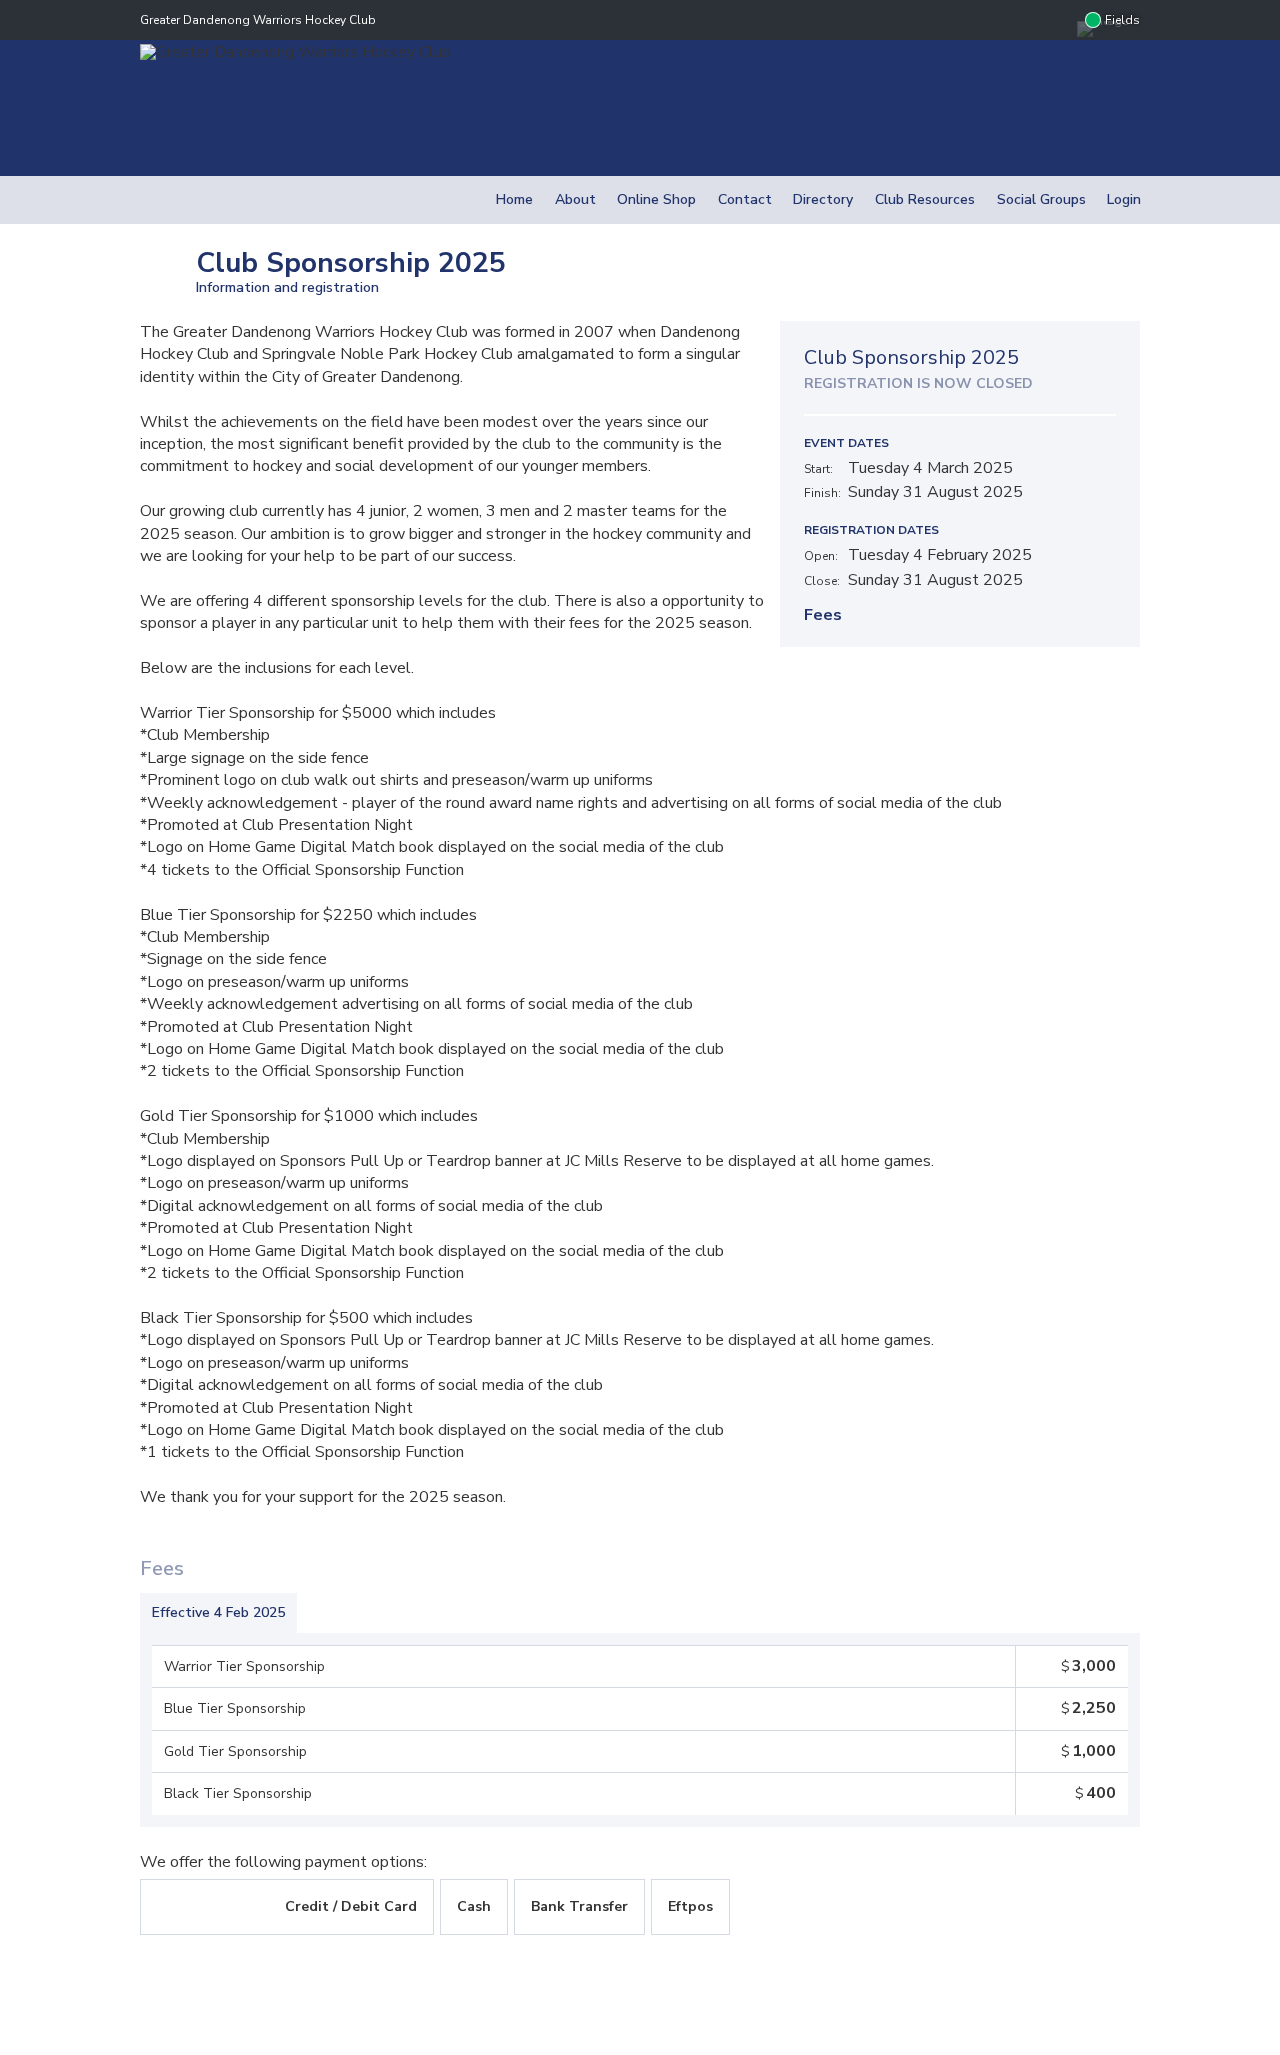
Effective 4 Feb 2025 (218, 1612)
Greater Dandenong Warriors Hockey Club (258, 20)
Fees (823, 615)
